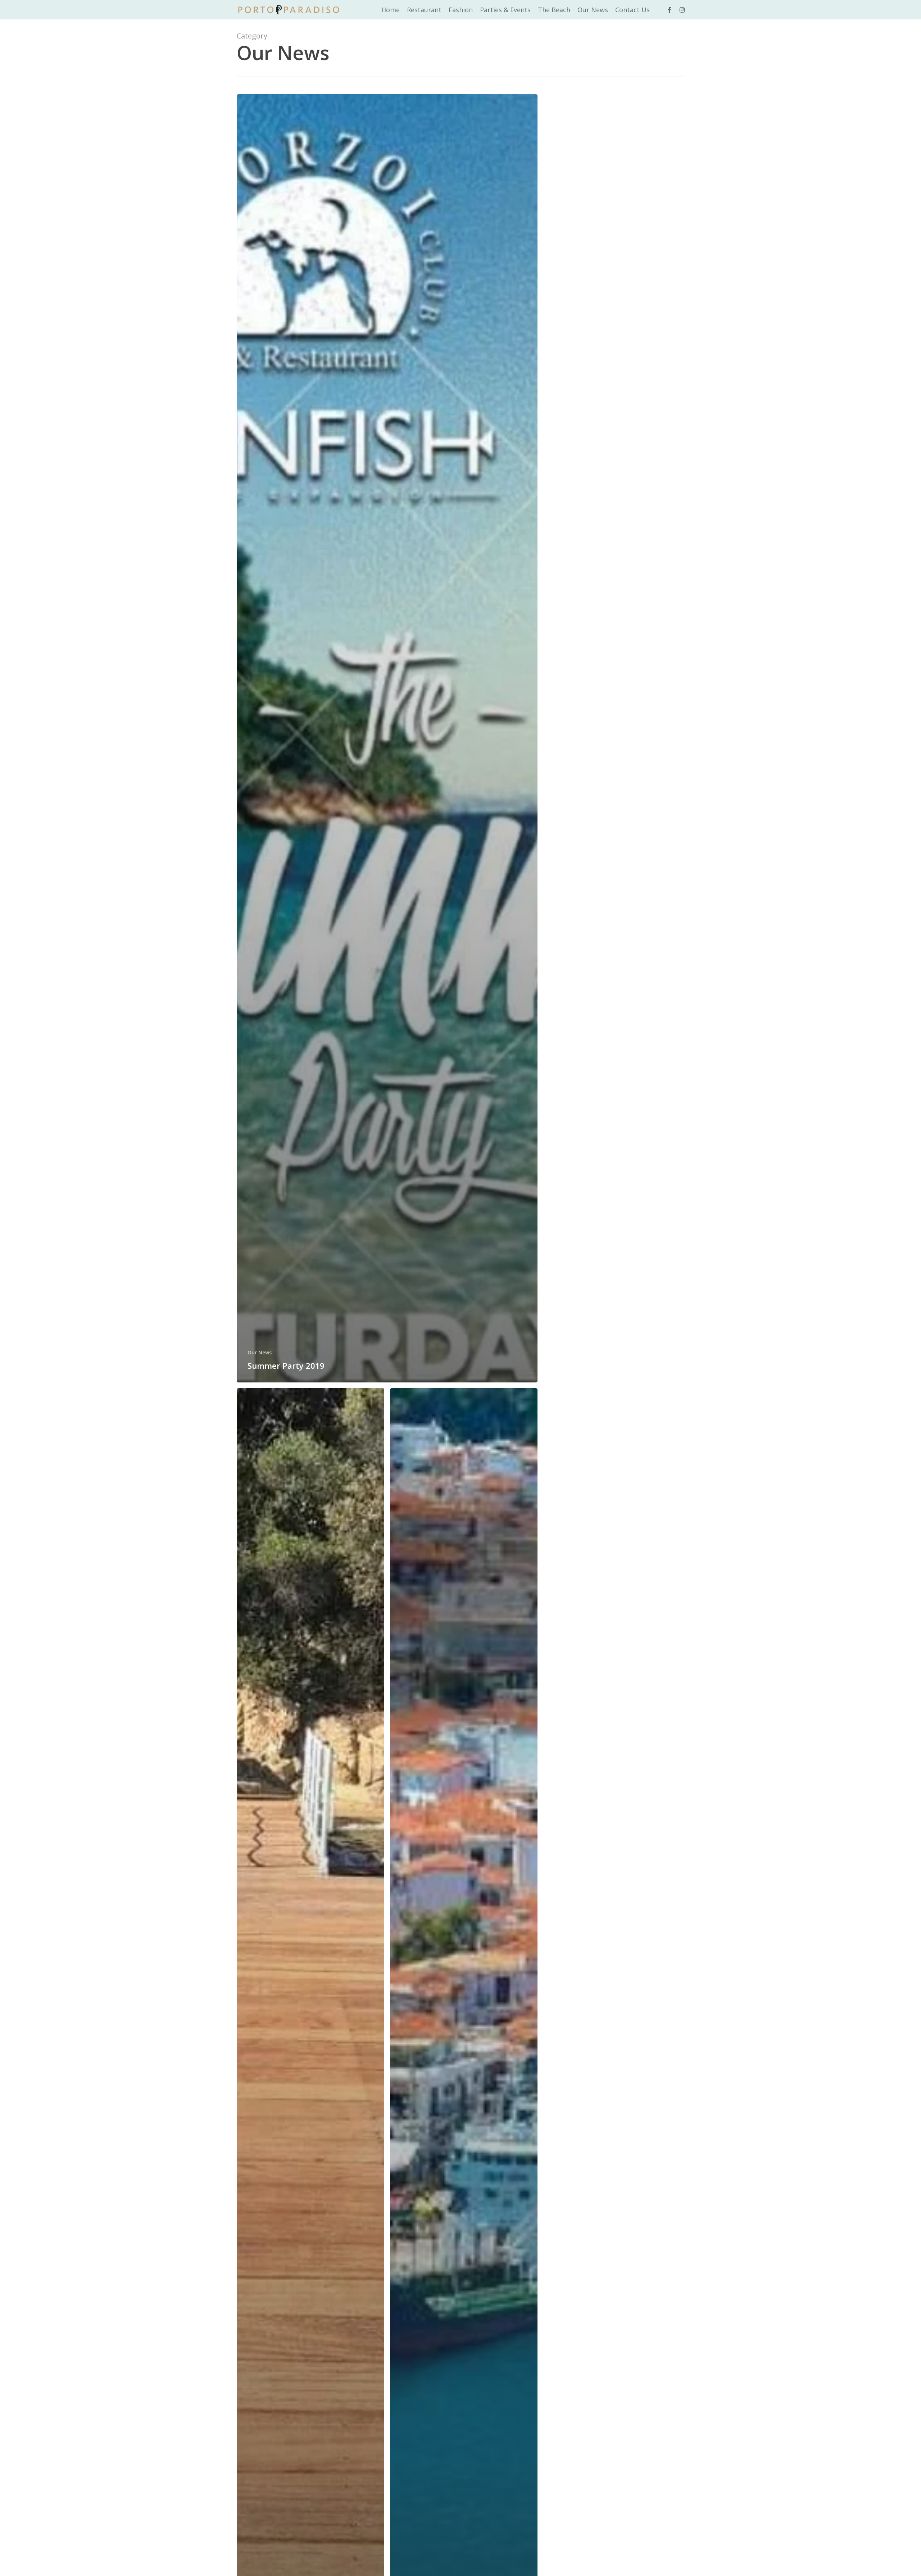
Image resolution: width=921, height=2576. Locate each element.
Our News (260, 1352)
